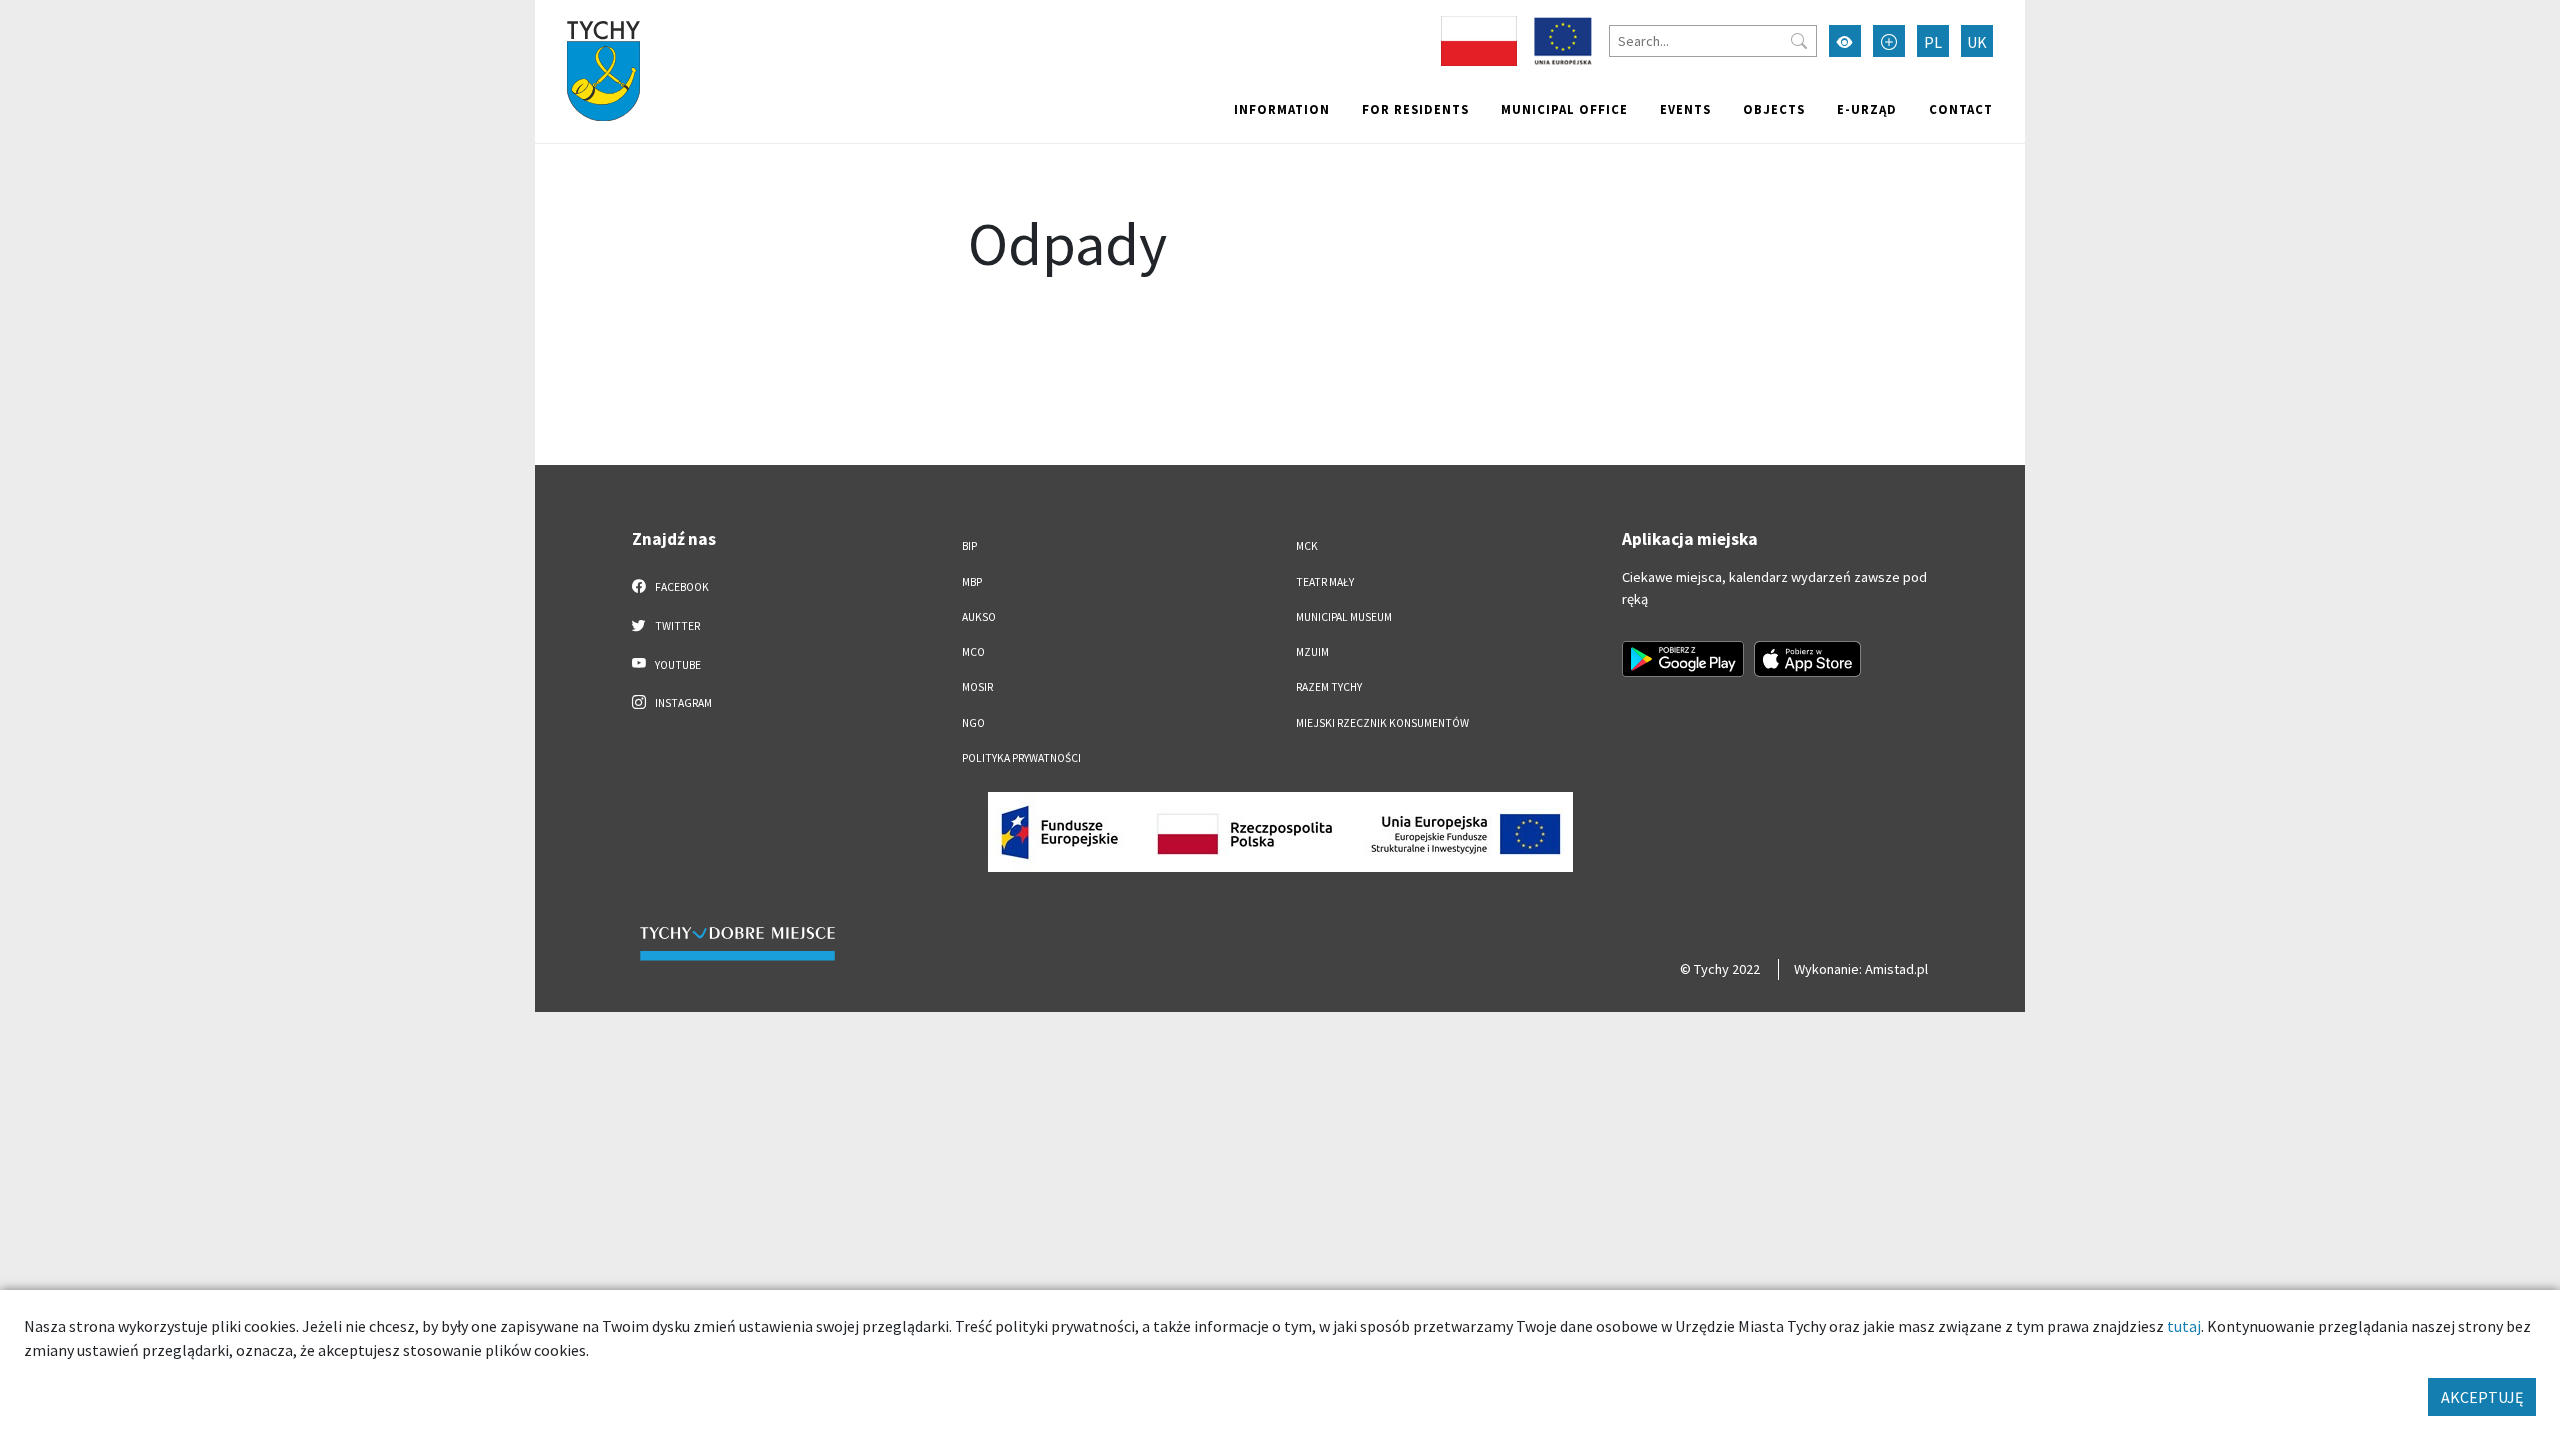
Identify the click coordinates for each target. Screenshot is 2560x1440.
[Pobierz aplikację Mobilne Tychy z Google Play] (1683, 659)
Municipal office (1564, 109)
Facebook (681, 587)
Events (1685, 109)
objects (1774, 109)
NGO (973, 723)
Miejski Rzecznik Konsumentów (1382, 723)
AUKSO (979, 617)
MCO (973, 652)
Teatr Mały (1325, 582)
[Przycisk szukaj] (1799, 41)
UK (1977, 42)
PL (1933, 42)
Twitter (676, 626)
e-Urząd (1867, 109)
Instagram (682, 703)
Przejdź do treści (586, 12)
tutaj (2184, 1326)
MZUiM (1312, 652)
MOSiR (977, 687)
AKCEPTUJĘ (2482, 1397)
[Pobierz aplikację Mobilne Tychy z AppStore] (1808, 659)
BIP (969, 546)
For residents (1415, 109)
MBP (972, 582)
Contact (1961, 109)
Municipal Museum (1344, 617)
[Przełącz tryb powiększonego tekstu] (1889, 41)
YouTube (677, 665)
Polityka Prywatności (1021, 758)
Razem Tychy (1329, 687)
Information (1282, 109)
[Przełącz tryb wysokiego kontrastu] (1845, 41)
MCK (1307, 546)
